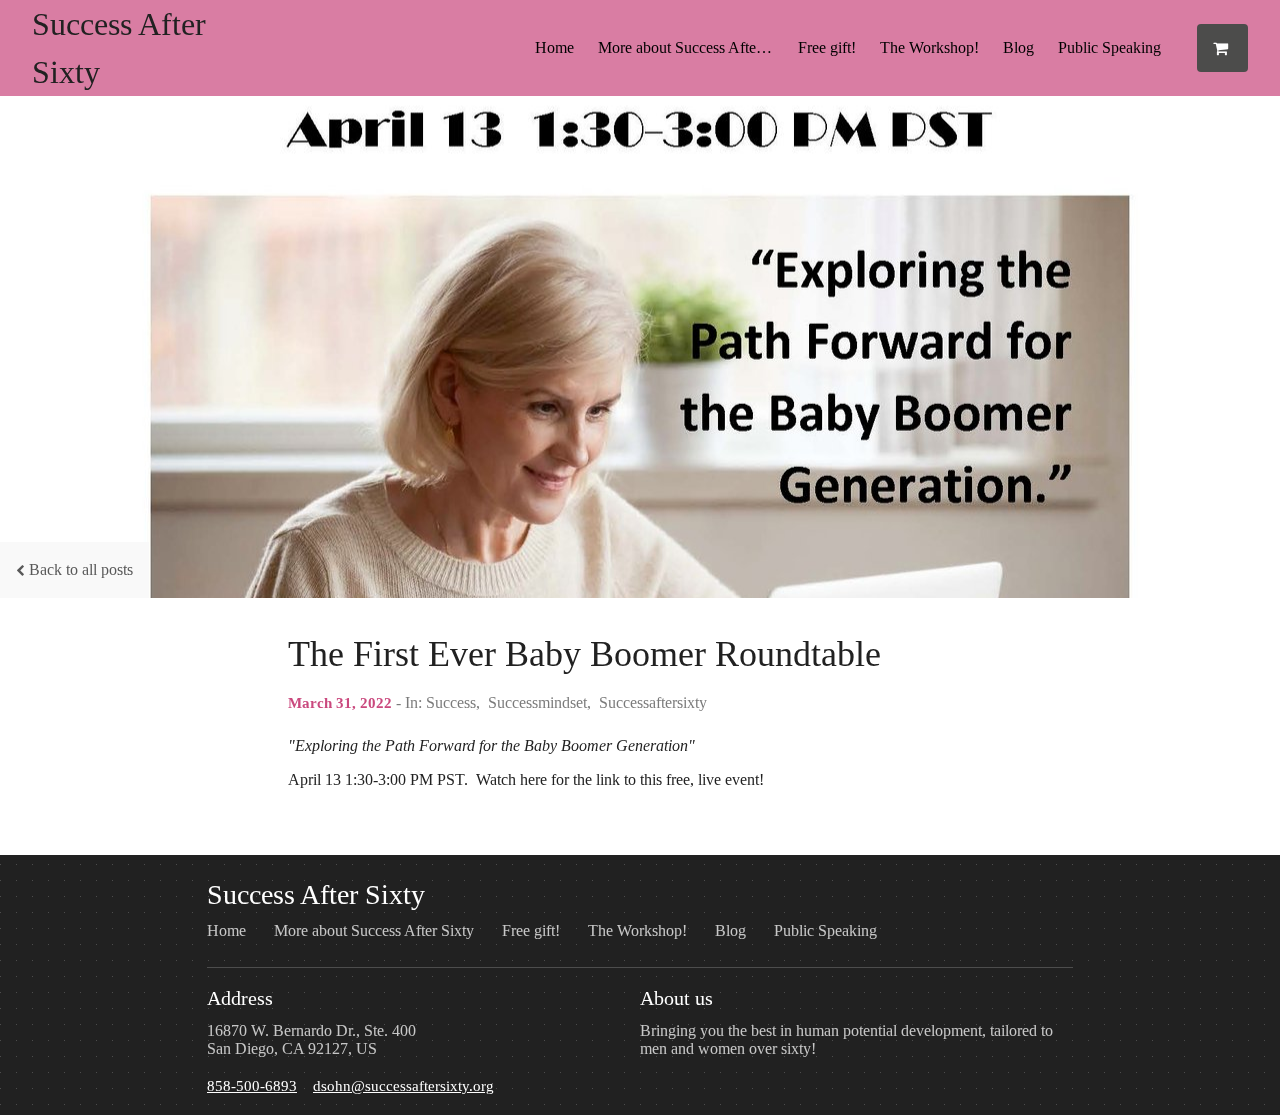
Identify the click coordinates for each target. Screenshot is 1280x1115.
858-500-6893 (252, 1085)
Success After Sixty (316, 894)
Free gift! (827, 47)
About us (676, 998)
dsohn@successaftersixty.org (403, 1085)
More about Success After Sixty (692, 47)
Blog (1018, 47)
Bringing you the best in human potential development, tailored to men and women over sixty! (846, 1039)
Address (240, 998)
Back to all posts (81, 569)
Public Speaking (1109, 47)
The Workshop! (929, 47)
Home (554, 47)
